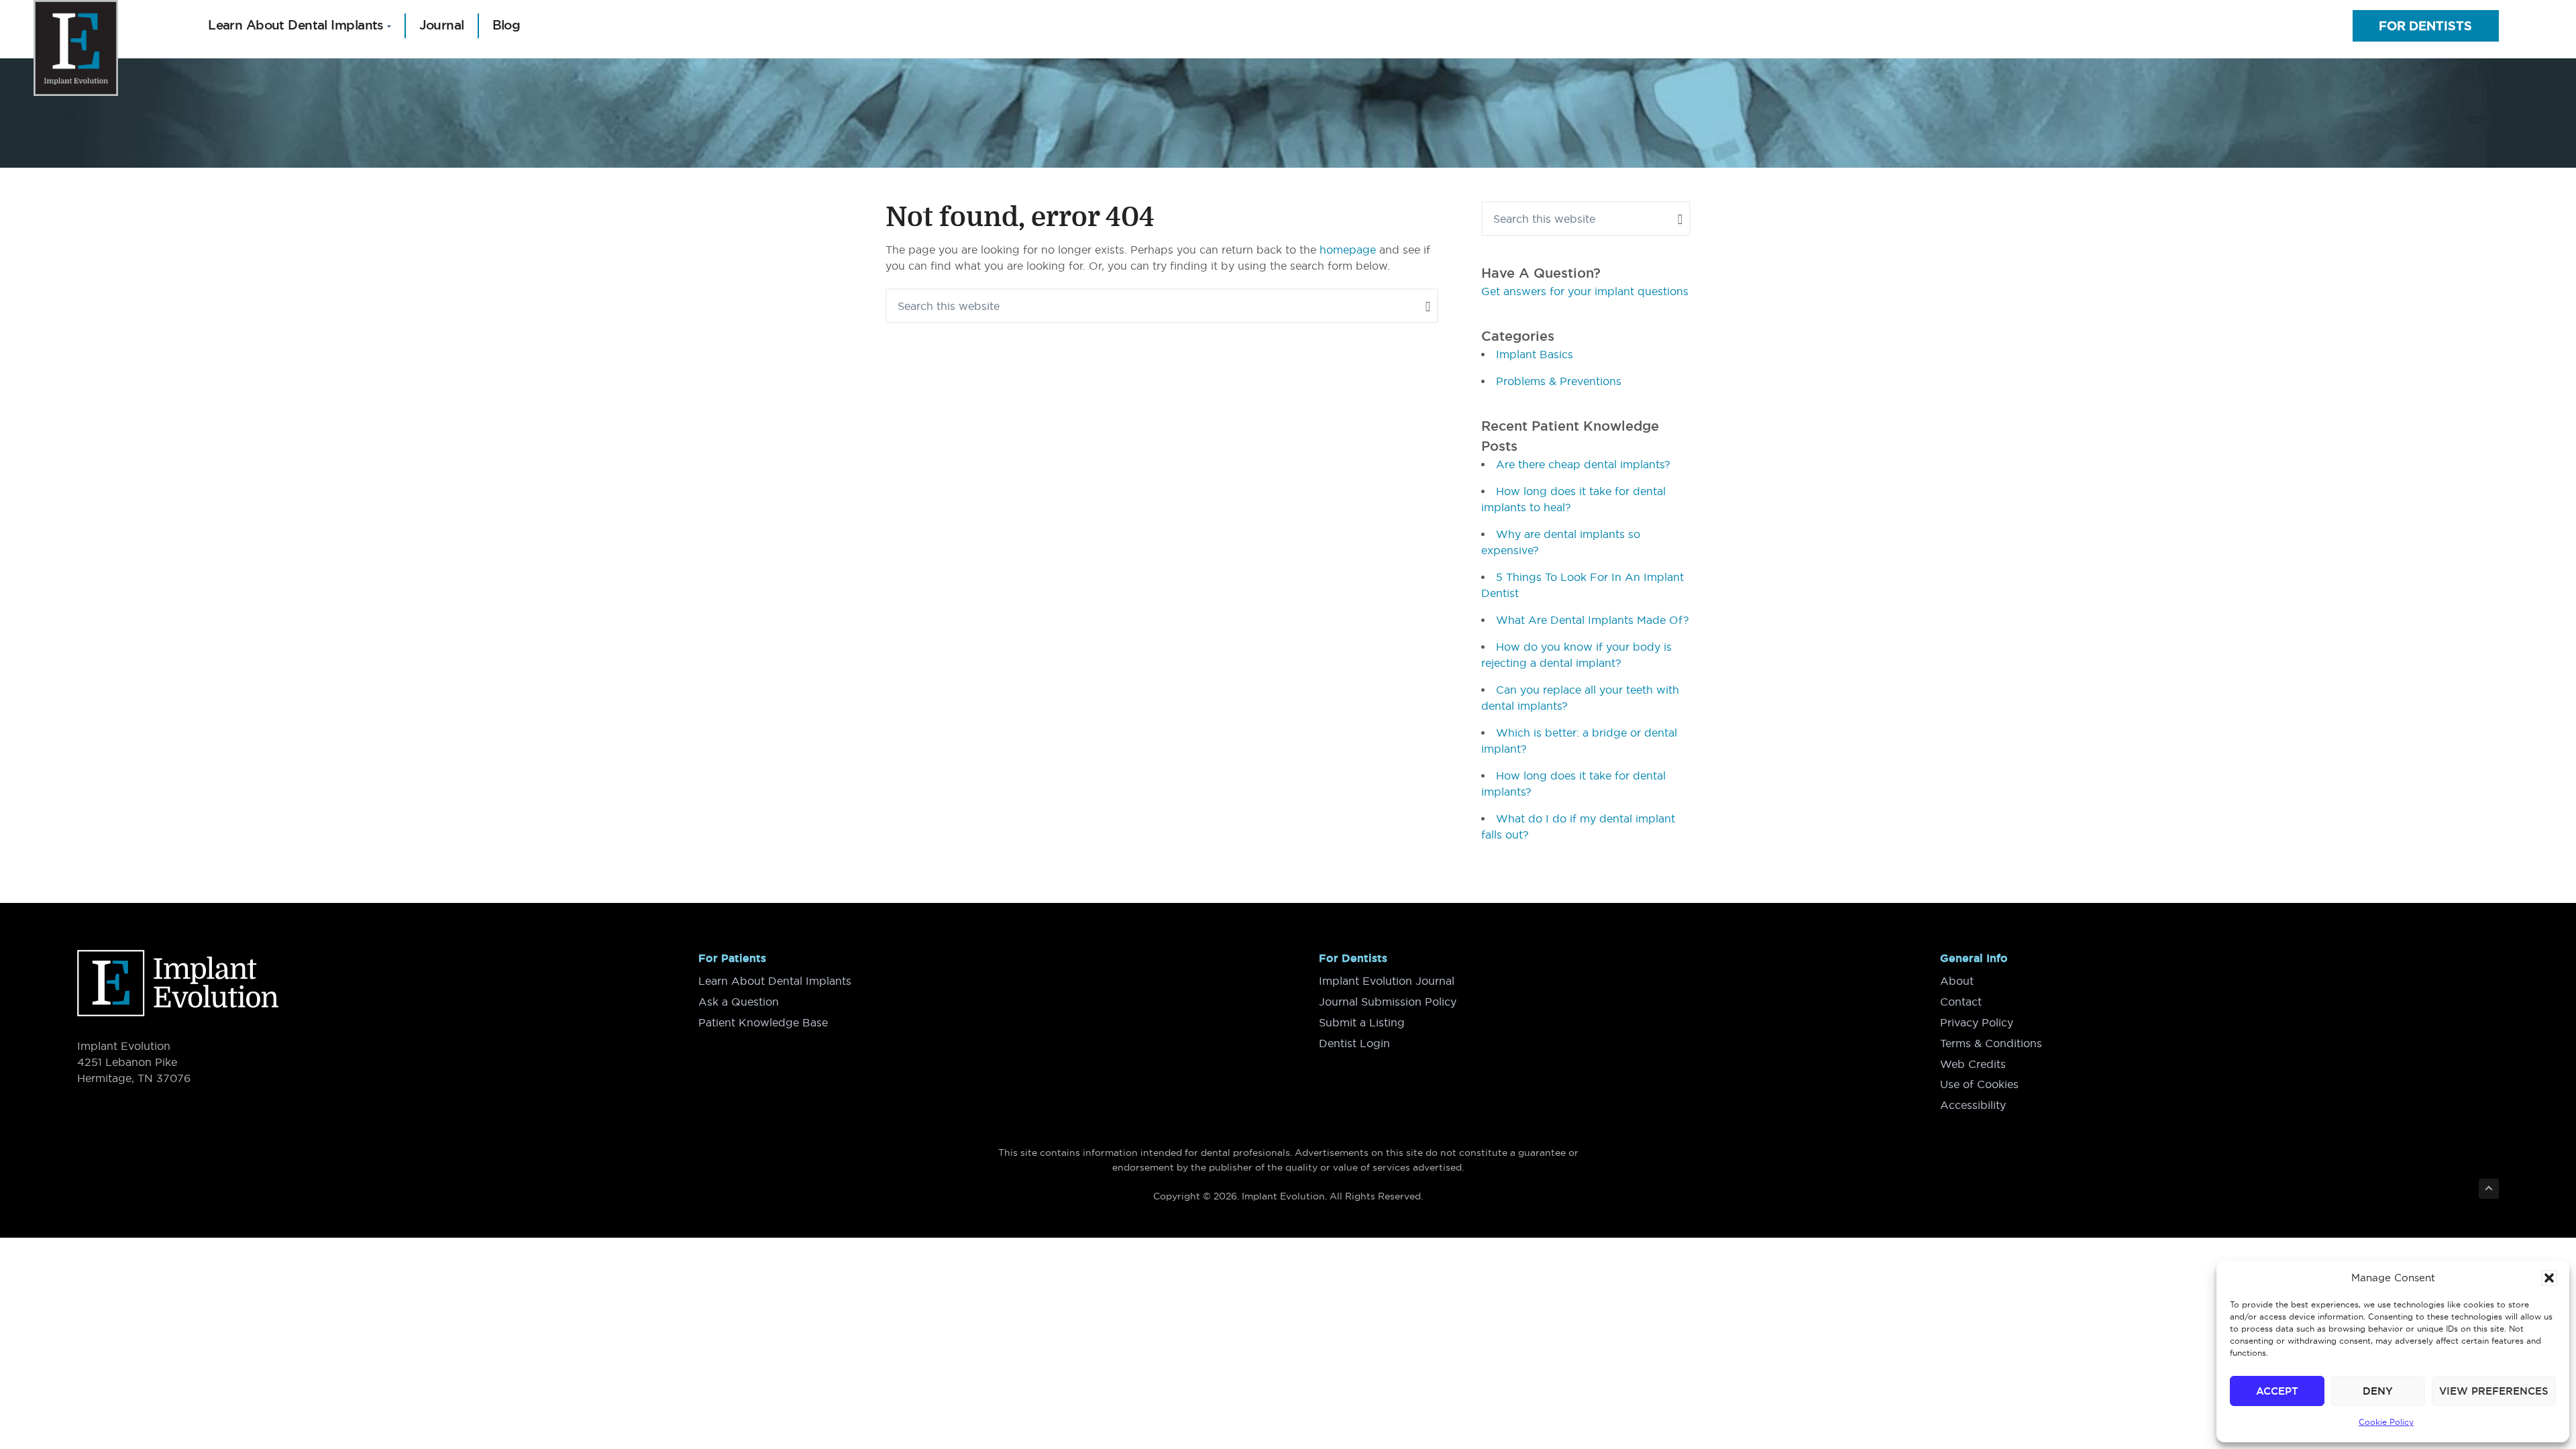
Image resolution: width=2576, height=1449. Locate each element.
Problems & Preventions (1559, 381)
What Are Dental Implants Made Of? (1593, 620)
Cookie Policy (2386, 1422)
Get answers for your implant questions (1585, 291)
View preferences (2494, 1391)
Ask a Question (739, 1002)
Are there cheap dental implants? (1583, 464)
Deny (2378, 1391)
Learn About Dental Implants (775, 981)
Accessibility (1973, 1105)
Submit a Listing (1362, 1022)
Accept (2277, 1391)
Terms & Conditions (1991, 1043)
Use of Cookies (1979, 1084)
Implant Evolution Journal (1387, 981)
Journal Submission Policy (1388, 1002)
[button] (2549, 1278)
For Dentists (2425, 26)
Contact (1961, 1002)
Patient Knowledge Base (763, 1022)
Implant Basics (1535, 354)
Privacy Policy (1977, 1022)
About (1957, 981)
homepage (1348, 250)
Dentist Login (1354, 1043)
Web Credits (1973, 1064)
